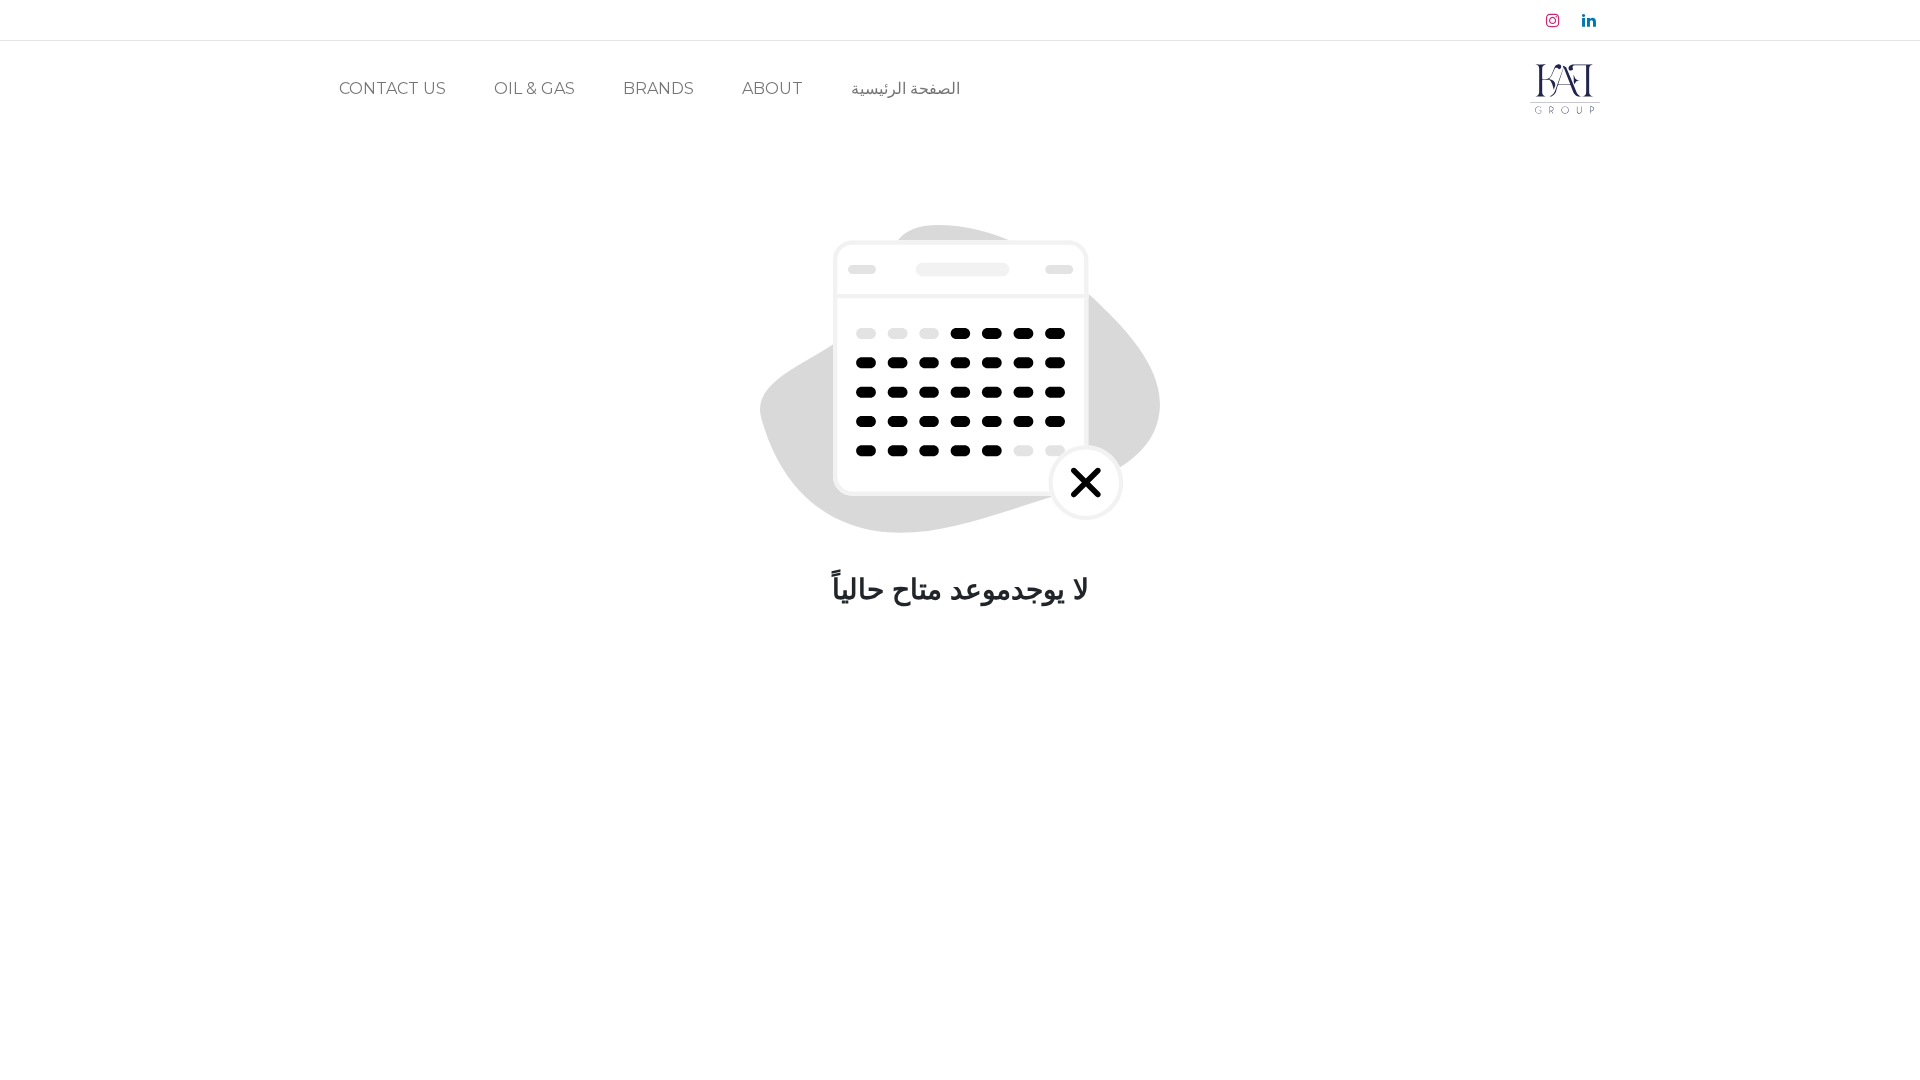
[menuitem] (905, 89)
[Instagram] (1553, 20)
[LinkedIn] (1589, 20)
